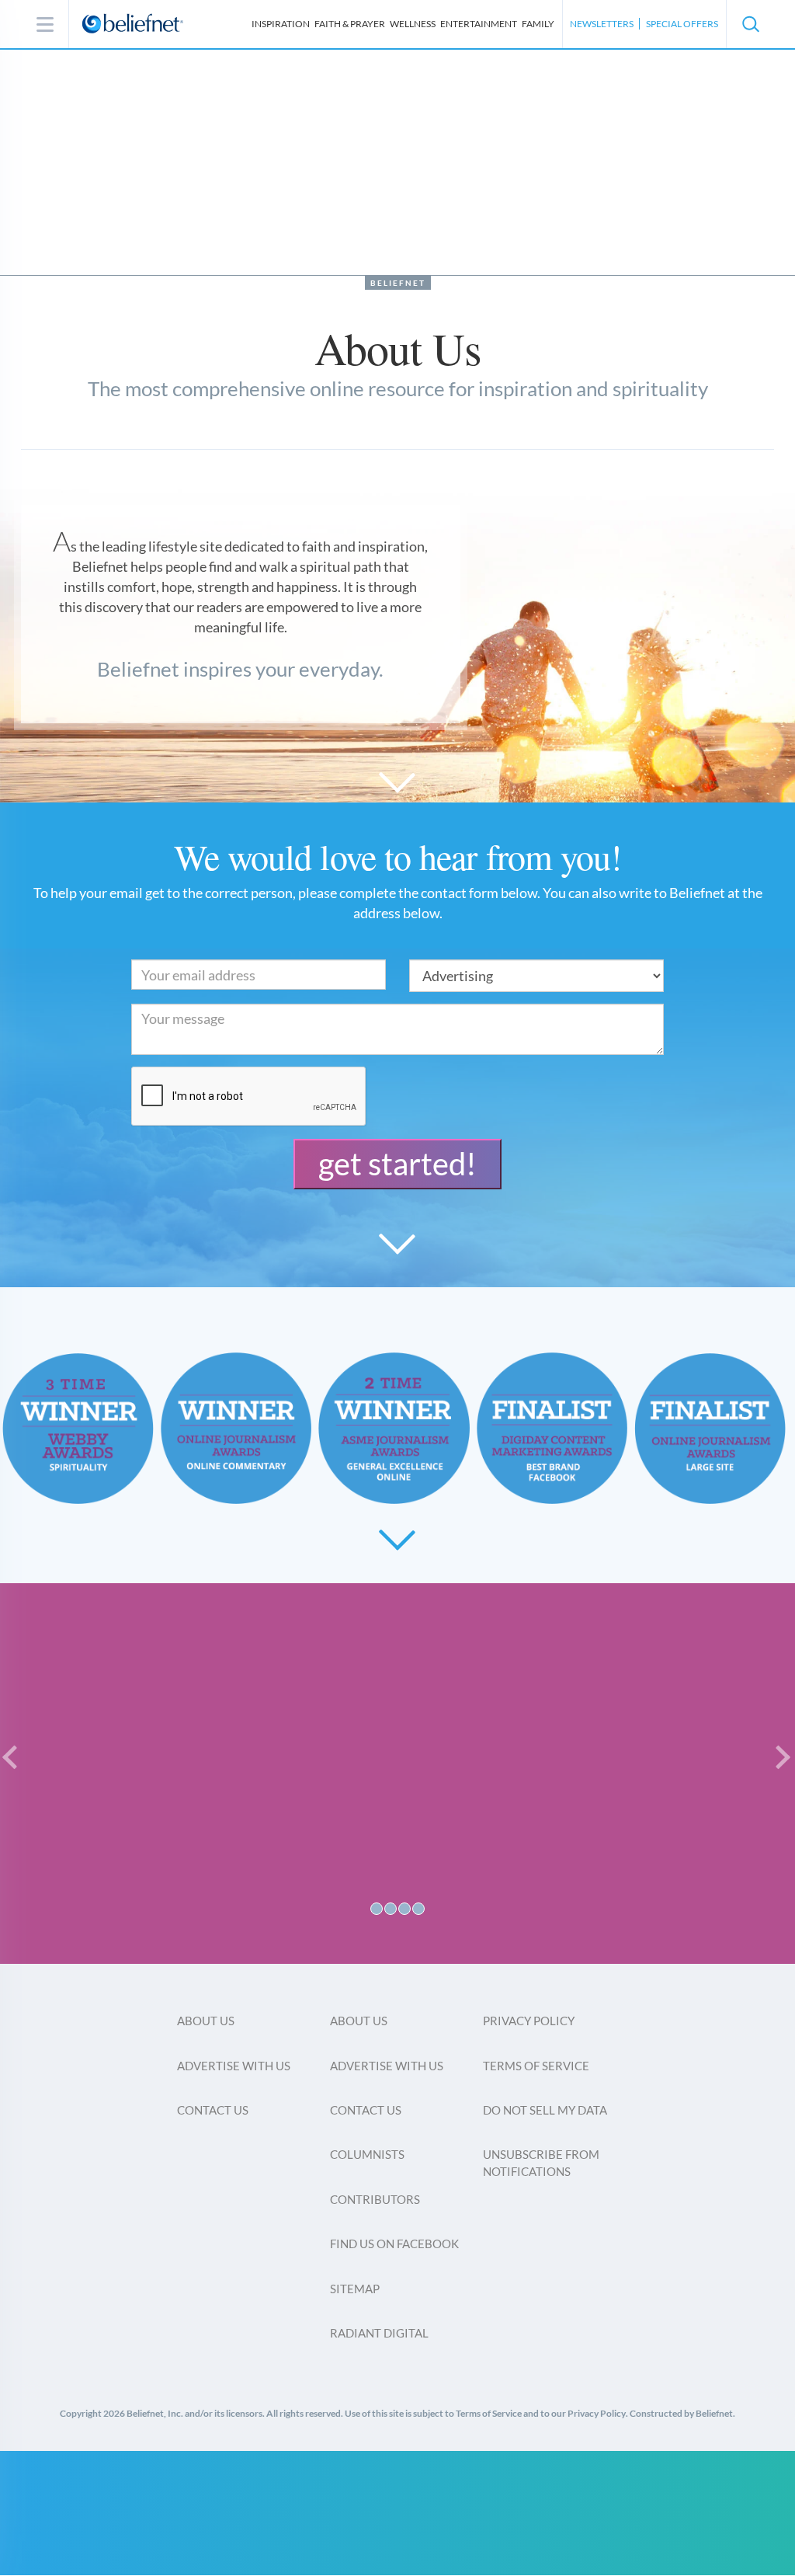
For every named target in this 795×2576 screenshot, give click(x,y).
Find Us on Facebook (394, 2244)
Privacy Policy (529, 2021)
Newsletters (602, 24)
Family (538, 24)
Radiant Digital (379, 2333)
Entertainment (479, 24)
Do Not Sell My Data (545, 2110)
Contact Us (213, 2110)
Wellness (413, 24)
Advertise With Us (234, 2066)
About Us (206, 2021)
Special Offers (682, 24)
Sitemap (355, 2289)
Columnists (367, 2154)
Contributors (375, 2199)
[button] (750, 24)
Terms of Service (536, 2066)
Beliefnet (398, 283)
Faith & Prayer (350, 24)
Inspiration (281, 24)
